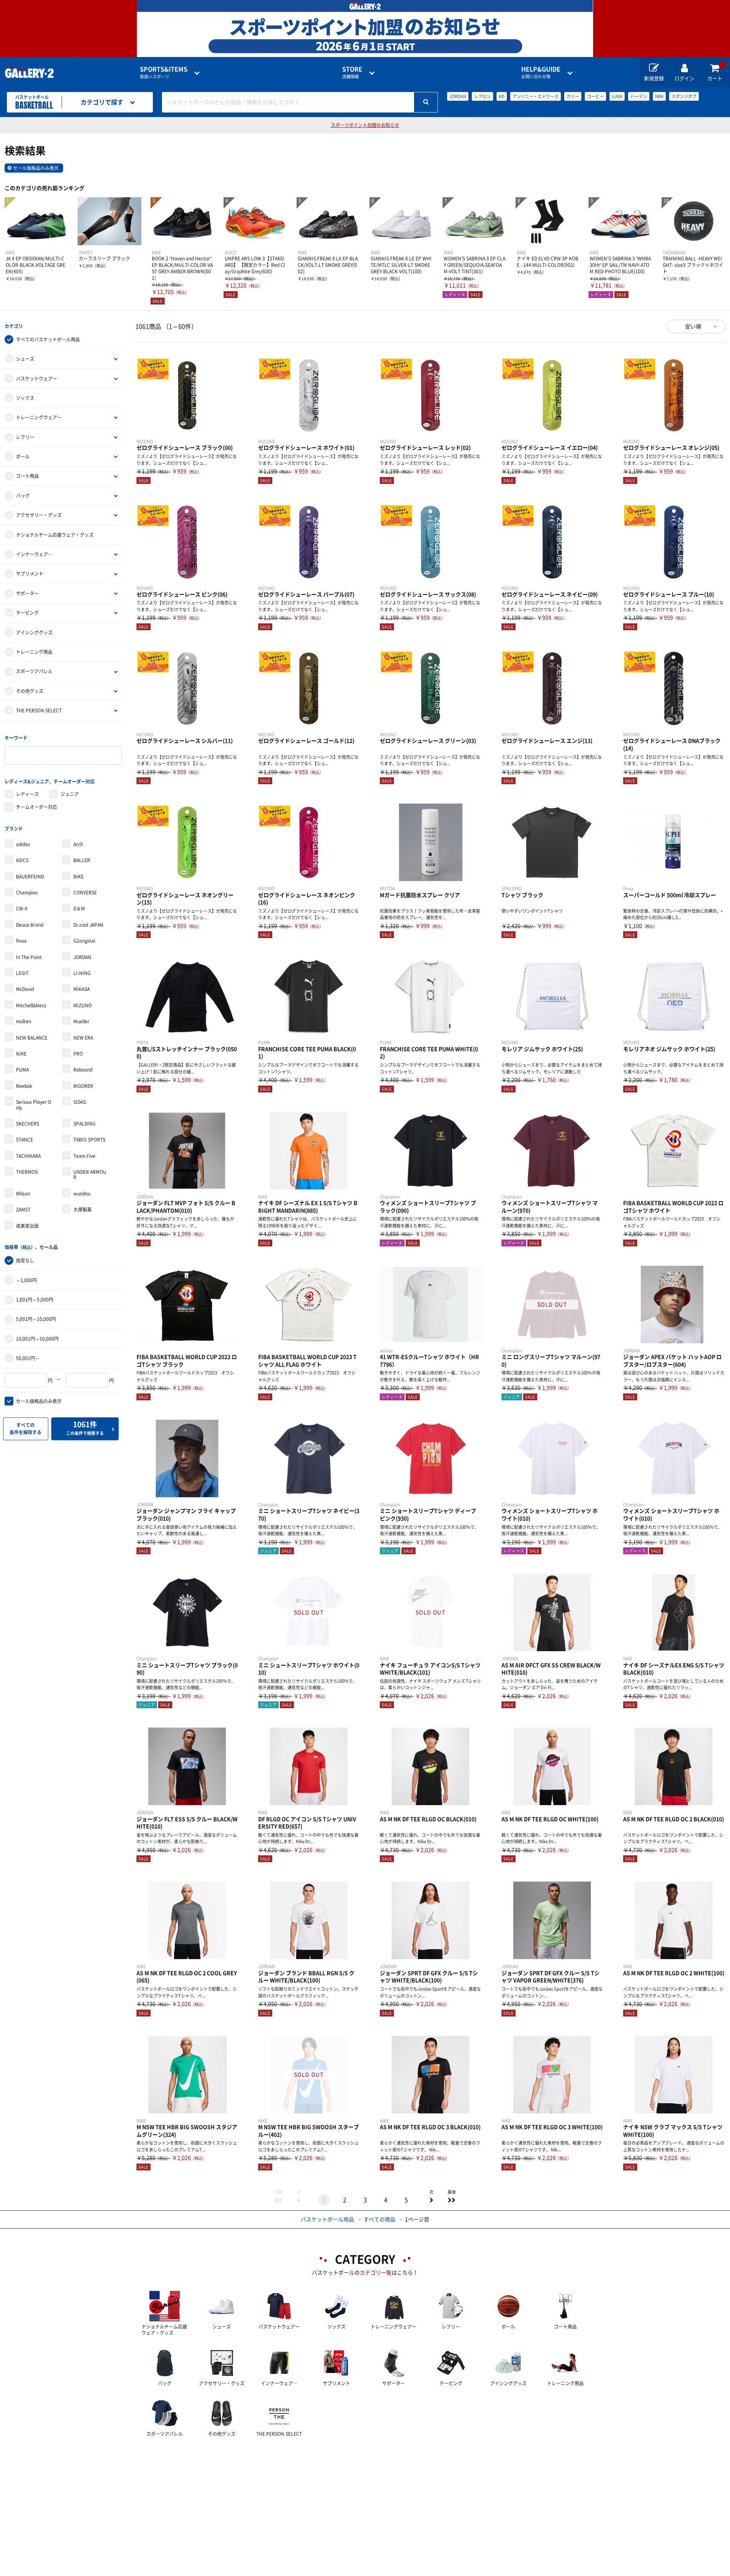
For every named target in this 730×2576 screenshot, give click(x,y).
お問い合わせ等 (541, 72)
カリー (573, 96)
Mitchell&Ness (31, 1005)
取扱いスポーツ (164, 72)
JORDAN (458, 96)
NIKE (21, 1054)
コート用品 (27, 476)
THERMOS (27, 1172)
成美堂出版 (27, 1226)
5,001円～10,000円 (36, 1319)
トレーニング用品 (34, 652)
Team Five (84, 1156)
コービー (595, 96)
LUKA (617, 96)
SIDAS (80, 1102)
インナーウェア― (34, 554)
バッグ (23, 496)
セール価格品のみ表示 (36, 168)
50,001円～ (28, 1358)
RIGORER (83, 1086)
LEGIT (22, 973)
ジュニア (70, 794)
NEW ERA (83, 1038)
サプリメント (30, 574)
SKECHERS (28, 1124)
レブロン (482, 96)
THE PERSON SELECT (39, 710)
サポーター (27, 593)
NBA (659, 96)
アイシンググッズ (34, 633)
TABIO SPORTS (89, 1140)
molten (24, 1021)
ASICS (22, 860)
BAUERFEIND (30, 877)
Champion (27, 892)
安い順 (693, 327)
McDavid (25, 989)
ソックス (25, 398)
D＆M (79, 908)
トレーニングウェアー (39, 417)
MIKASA (82, 989)
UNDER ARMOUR (90, 1175)
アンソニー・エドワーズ (536, 96)
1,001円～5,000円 (35, 1300)
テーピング (27, 613)
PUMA (22, 1070)
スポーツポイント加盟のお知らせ (365, 125)
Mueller (81, 1021)
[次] (431, 2200)
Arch (78, 844)
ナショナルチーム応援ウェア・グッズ (55, 535)
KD (502, 96)
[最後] (452, 2200)
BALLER (82, 860)
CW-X (22, 908)
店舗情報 (352, 72)
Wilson (23, 1194)
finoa (21, 941)
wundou (82, 1194)
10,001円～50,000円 (37, 1339)
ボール (23, 457)
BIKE (79, 877)
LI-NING (82, 973)
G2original (84, 941)
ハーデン (639, 96)
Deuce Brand (30, 925)
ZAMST (23, 1210)
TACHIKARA (28, 1156)
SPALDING (84, 1124)
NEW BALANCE (32, 1038)
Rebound (83, 1070)
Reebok (24, 1086)
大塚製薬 (83, 1210)
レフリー (25, 437)
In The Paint (29, 957)
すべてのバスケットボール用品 (48, 339)
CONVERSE (85, 892)
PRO (78, 1054)
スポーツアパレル (34, 671)
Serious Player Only (34, 1105)
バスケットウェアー (36, 379)
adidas (23, 844)
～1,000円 (26, 1280)
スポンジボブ (684, 96)
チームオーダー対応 (36, 807)
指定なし (25, 1260)
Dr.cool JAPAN (88, 925)
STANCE (25, 1140)
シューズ (25, 359)
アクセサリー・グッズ (39, 515)
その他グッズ (30, 691)
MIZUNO (83, 1005)
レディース (27, 794)
